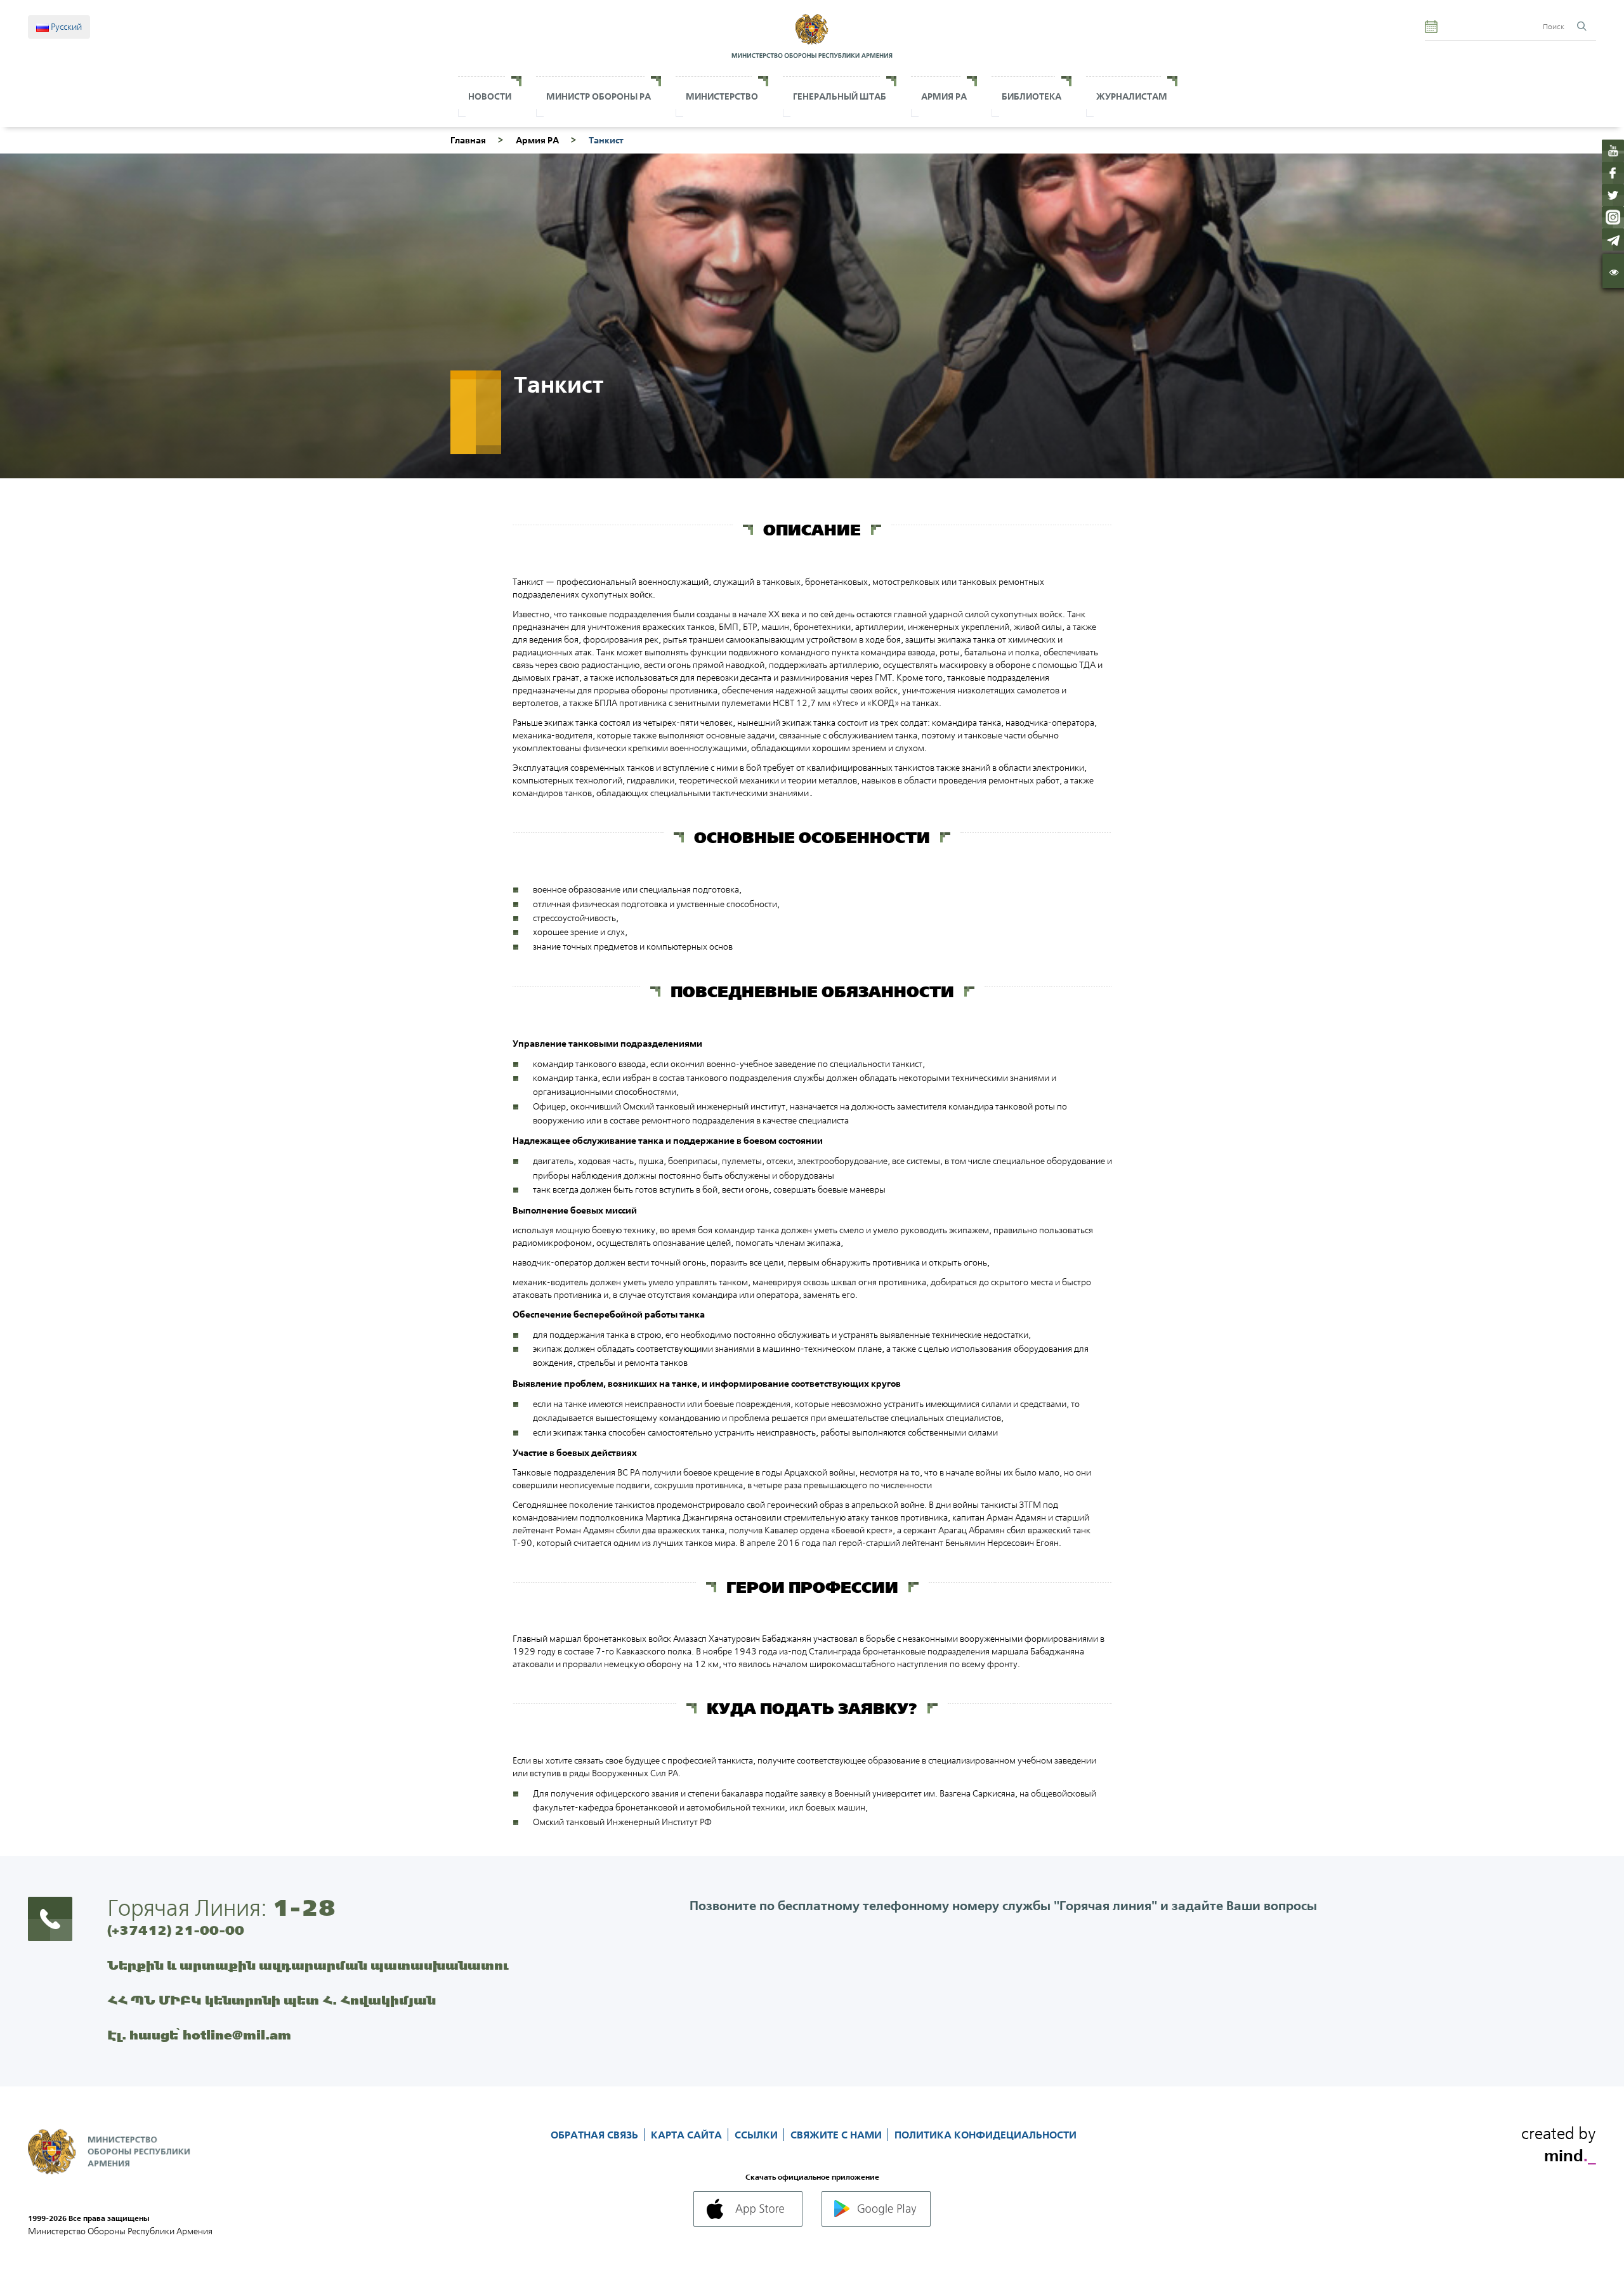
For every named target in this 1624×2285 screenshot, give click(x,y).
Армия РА (944, 96)
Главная (468, 140)
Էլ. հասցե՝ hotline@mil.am (199, 2035)
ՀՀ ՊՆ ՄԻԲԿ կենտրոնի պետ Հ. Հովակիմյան (272, 2000)
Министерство (722, 96)
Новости (490, 96)
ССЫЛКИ (757, 2135)
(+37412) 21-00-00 (176, 1930)
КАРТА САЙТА (688, 2135)
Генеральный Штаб (840, 96)
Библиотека (1031, 96)
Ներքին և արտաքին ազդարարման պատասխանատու (308, 1965)
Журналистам (1132, 96)
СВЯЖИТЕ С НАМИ (837, 2135)
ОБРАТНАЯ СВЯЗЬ (596, 2135)
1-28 (304, 1908)
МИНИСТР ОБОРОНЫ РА (599, 96)
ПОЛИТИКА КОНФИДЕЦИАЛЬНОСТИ (986, 2135)
